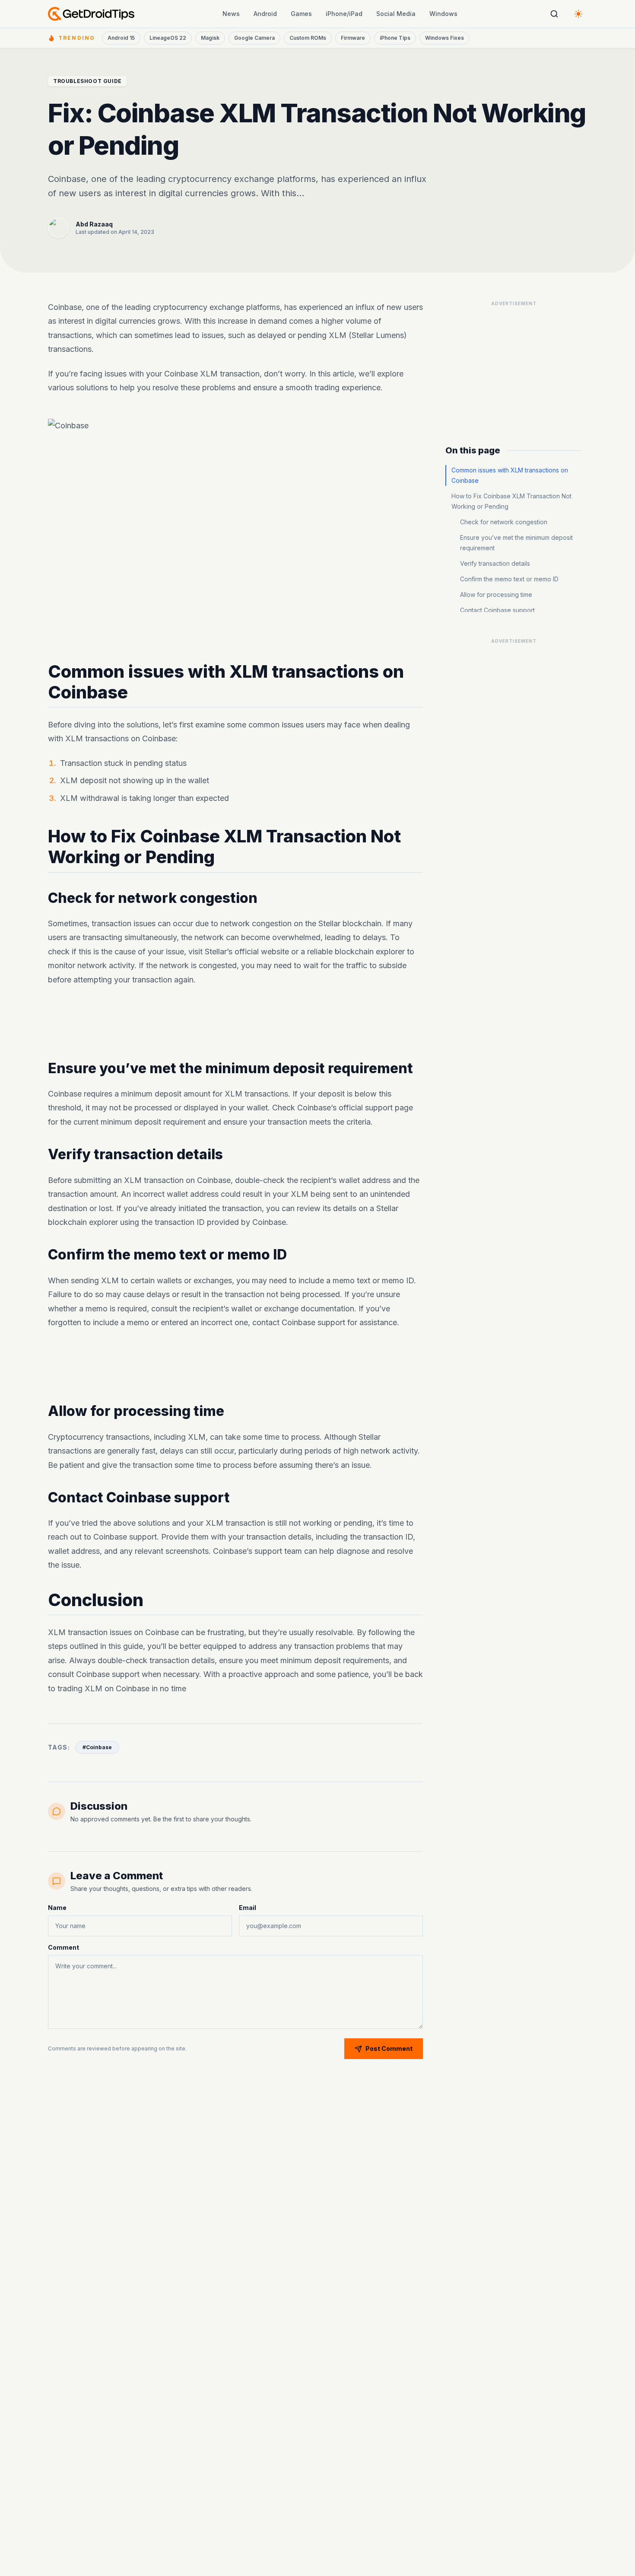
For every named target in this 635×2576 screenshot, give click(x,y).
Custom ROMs (308, 38)
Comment (63, 1947)
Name (57, 1908)
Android (265, 14)
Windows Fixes (444, 38)
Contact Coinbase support (497, 610)
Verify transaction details (495, 563)
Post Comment (389, 2048)
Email (248, 1908)
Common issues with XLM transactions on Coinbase (510, 475)
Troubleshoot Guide (87, 81)
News (231, 14)
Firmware (353, 38)
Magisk (210, 38)
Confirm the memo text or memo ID (509, 579)
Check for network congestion (504, 522)
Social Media (396, 14)
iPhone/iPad (344, 14)
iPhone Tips (395, 38)
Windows (443, 14)
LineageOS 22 (168, 38)
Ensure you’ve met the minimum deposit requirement (516, 543)
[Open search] (554, 14)
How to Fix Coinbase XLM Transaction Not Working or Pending (511, 501)
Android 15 (121, 38)
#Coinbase (97, 1747)
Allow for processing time (496, 595)
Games (301, 14)
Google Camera (254, 38)
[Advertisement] (235, 1023)
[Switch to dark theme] (578, 14)
